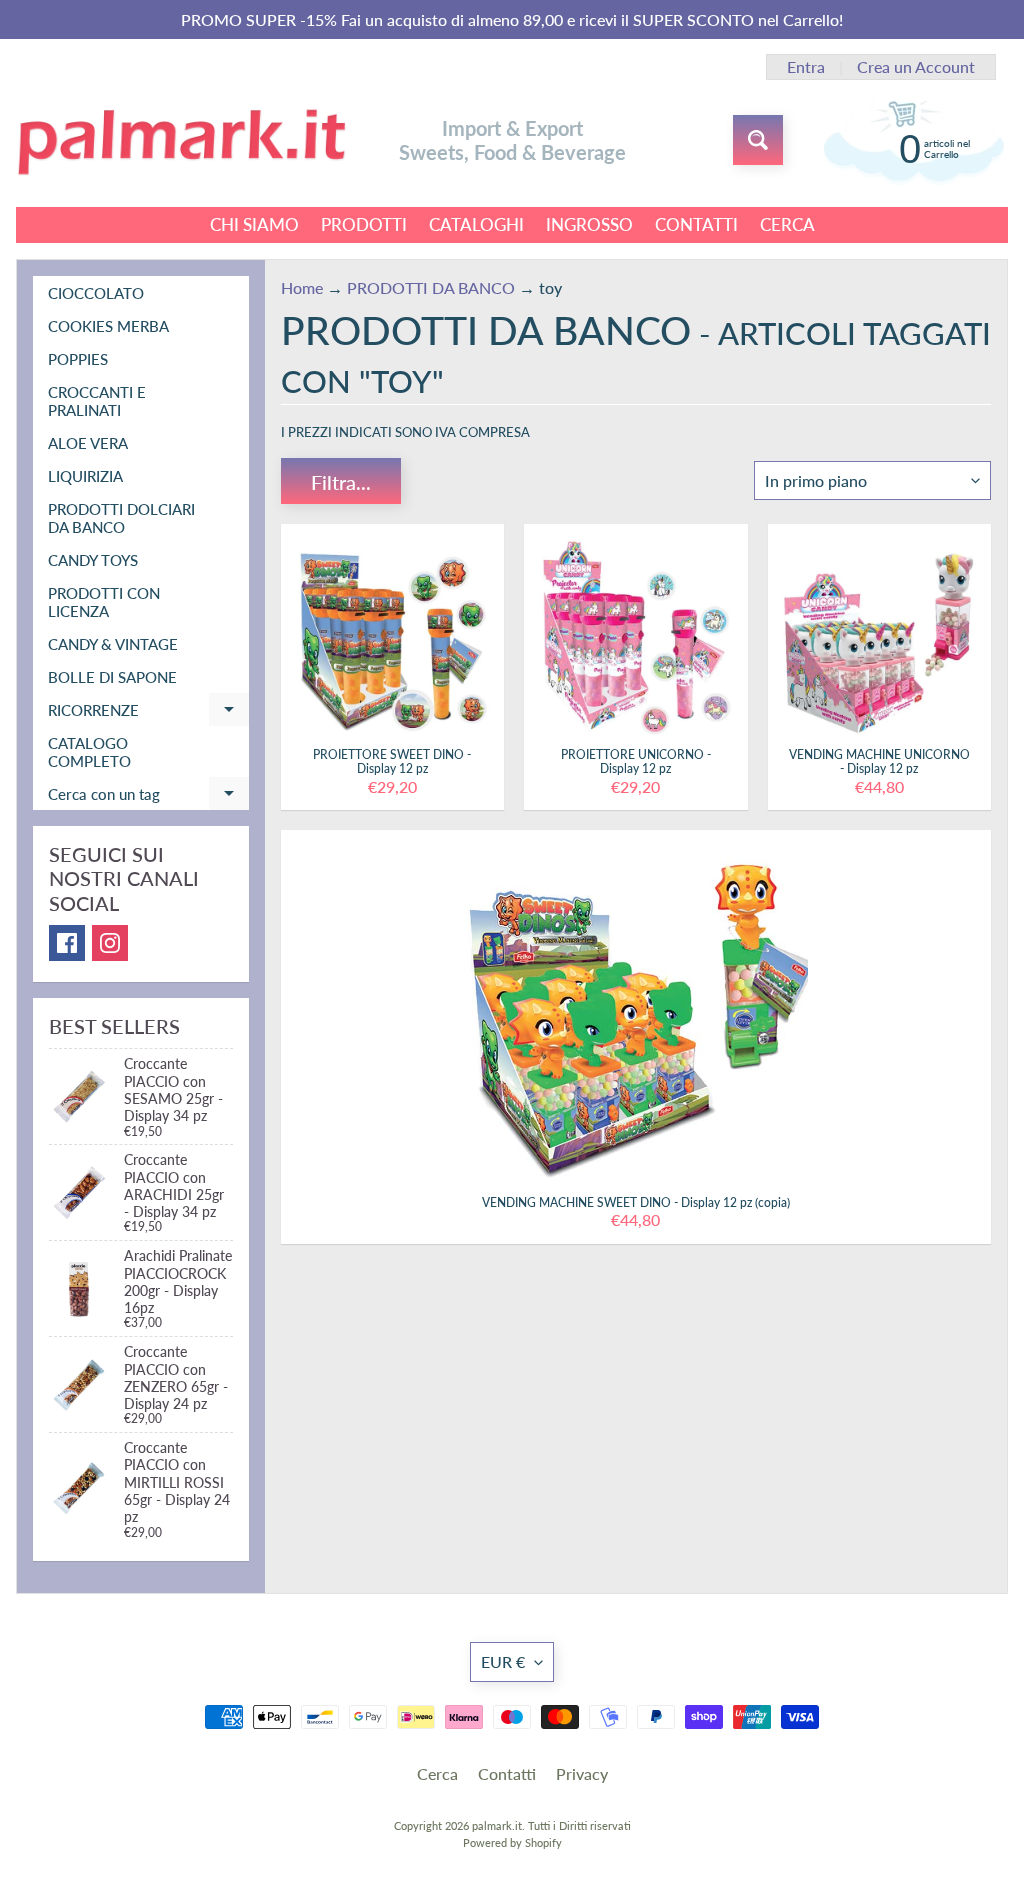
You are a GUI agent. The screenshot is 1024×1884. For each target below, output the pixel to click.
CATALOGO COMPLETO (89, 752)
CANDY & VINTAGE (113, 644)
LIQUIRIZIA (85, 476)
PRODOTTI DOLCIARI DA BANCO (121, 518)
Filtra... (341, 482)
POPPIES (78, 359)
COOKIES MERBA (108, 326)
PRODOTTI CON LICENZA (104, 602)
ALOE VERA (88, 443)
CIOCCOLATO (96, 293)
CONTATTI (696, 224)
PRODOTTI (364, 224)
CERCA (787, 224)
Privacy (582, 1773)
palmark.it (497, 1825)
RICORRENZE (148, 713)
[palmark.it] (181, 140)
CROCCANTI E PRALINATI (97, 401)
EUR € (503, 1661)
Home (302, 287)
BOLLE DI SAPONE (112, 677)
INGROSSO (589, 224)
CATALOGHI (476, 224)
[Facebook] (67, 943)
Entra (806, 67)
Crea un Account (916, 67)
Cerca (437, 1773)
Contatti (507, 1773)
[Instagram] (110, 943)
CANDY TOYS (93, 560)
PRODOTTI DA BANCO (431, 287)
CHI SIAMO (254, 224)
